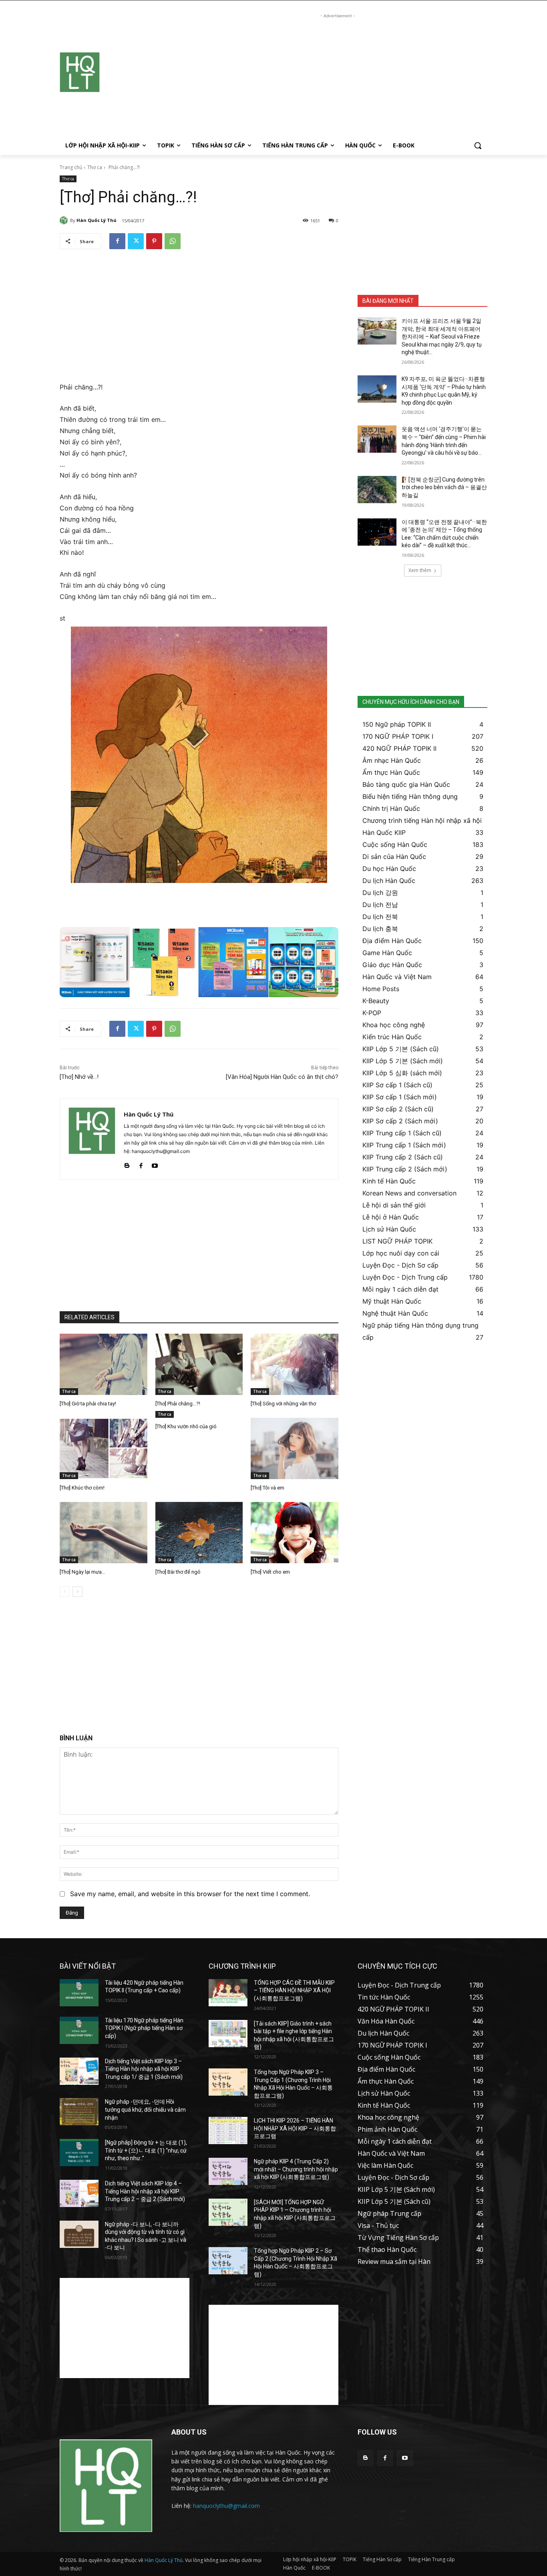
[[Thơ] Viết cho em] (295, 1533)
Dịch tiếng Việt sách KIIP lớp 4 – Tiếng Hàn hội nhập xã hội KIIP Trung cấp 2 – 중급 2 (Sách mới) (145, 2191)
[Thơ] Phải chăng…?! (178, 1404)
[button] (478, 145)
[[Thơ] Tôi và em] (295, 1448)
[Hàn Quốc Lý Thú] (65, 220)
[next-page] (77, 1592)
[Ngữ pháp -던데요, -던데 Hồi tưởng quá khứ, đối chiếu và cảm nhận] (79, 2112)
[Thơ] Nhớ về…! (79, 1077)
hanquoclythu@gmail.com (226, 2506)
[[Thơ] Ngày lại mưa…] (104, 1533)
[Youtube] (155, 1164)
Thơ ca (95, 167)
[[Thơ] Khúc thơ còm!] (104, 1448)
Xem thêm (420, 570)
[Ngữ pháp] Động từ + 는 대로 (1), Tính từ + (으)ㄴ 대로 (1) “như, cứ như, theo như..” (146, 2150)
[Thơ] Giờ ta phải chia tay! (88, 1404)
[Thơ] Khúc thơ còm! (82, 1488)
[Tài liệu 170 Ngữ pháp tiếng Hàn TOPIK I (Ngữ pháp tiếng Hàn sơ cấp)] (79, 2030)
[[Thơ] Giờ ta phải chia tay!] (104, 1364)
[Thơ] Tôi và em (267, 1488)
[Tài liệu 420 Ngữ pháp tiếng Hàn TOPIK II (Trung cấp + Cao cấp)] (79, 1993)
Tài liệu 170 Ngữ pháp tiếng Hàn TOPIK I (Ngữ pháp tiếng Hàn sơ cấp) (144, 2028)
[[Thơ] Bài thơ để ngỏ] (199, 1533)
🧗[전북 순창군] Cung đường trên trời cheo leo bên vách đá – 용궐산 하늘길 (444, 487)
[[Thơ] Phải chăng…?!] (199, 1364)
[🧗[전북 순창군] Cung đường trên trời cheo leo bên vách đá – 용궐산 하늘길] (377, 490)
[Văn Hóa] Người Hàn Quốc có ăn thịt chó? (282, 1077)
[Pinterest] (154, 241)
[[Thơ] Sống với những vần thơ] (295, 1364)
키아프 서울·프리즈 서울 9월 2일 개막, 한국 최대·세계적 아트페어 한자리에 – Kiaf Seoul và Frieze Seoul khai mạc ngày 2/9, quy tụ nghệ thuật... (442, 337)
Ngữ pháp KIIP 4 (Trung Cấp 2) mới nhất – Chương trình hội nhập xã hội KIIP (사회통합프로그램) (296, 2169)
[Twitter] (136, 241)
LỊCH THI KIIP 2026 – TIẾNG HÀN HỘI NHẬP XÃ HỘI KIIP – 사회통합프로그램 (295, 2128)
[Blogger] (127, 1164)
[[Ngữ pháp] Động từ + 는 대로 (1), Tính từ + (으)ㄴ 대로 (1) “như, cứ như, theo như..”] (79, 2153)
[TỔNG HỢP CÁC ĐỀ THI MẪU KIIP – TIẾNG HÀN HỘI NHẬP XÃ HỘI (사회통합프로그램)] (228, 1993)
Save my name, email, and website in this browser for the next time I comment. (190, 1894)
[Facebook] (117, 241)
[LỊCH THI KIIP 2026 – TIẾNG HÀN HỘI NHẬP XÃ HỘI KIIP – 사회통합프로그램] (228, 2131)
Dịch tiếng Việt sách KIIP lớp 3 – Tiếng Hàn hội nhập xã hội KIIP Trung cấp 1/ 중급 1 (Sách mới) (144, 2069)
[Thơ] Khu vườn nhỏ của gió (186, 1426)
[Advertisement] (338, 76)
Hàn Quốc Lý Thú (97, 220)
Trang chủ (71, 167)
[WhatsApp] (173, 241)
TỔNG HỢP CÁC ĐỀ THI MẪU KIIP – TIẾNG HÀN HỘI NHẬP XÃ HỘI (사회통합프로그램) (294, 1990)
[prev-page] (65, 1592)
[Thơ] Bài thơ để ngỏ (178, 1572)
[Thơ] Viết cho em (270, 1572)
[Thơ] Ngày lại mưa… (82, 1572)
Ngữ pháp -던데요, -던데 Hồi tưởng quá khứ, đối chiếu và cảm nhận (145, 2109)
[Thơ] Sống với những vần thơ (283, 1404)
